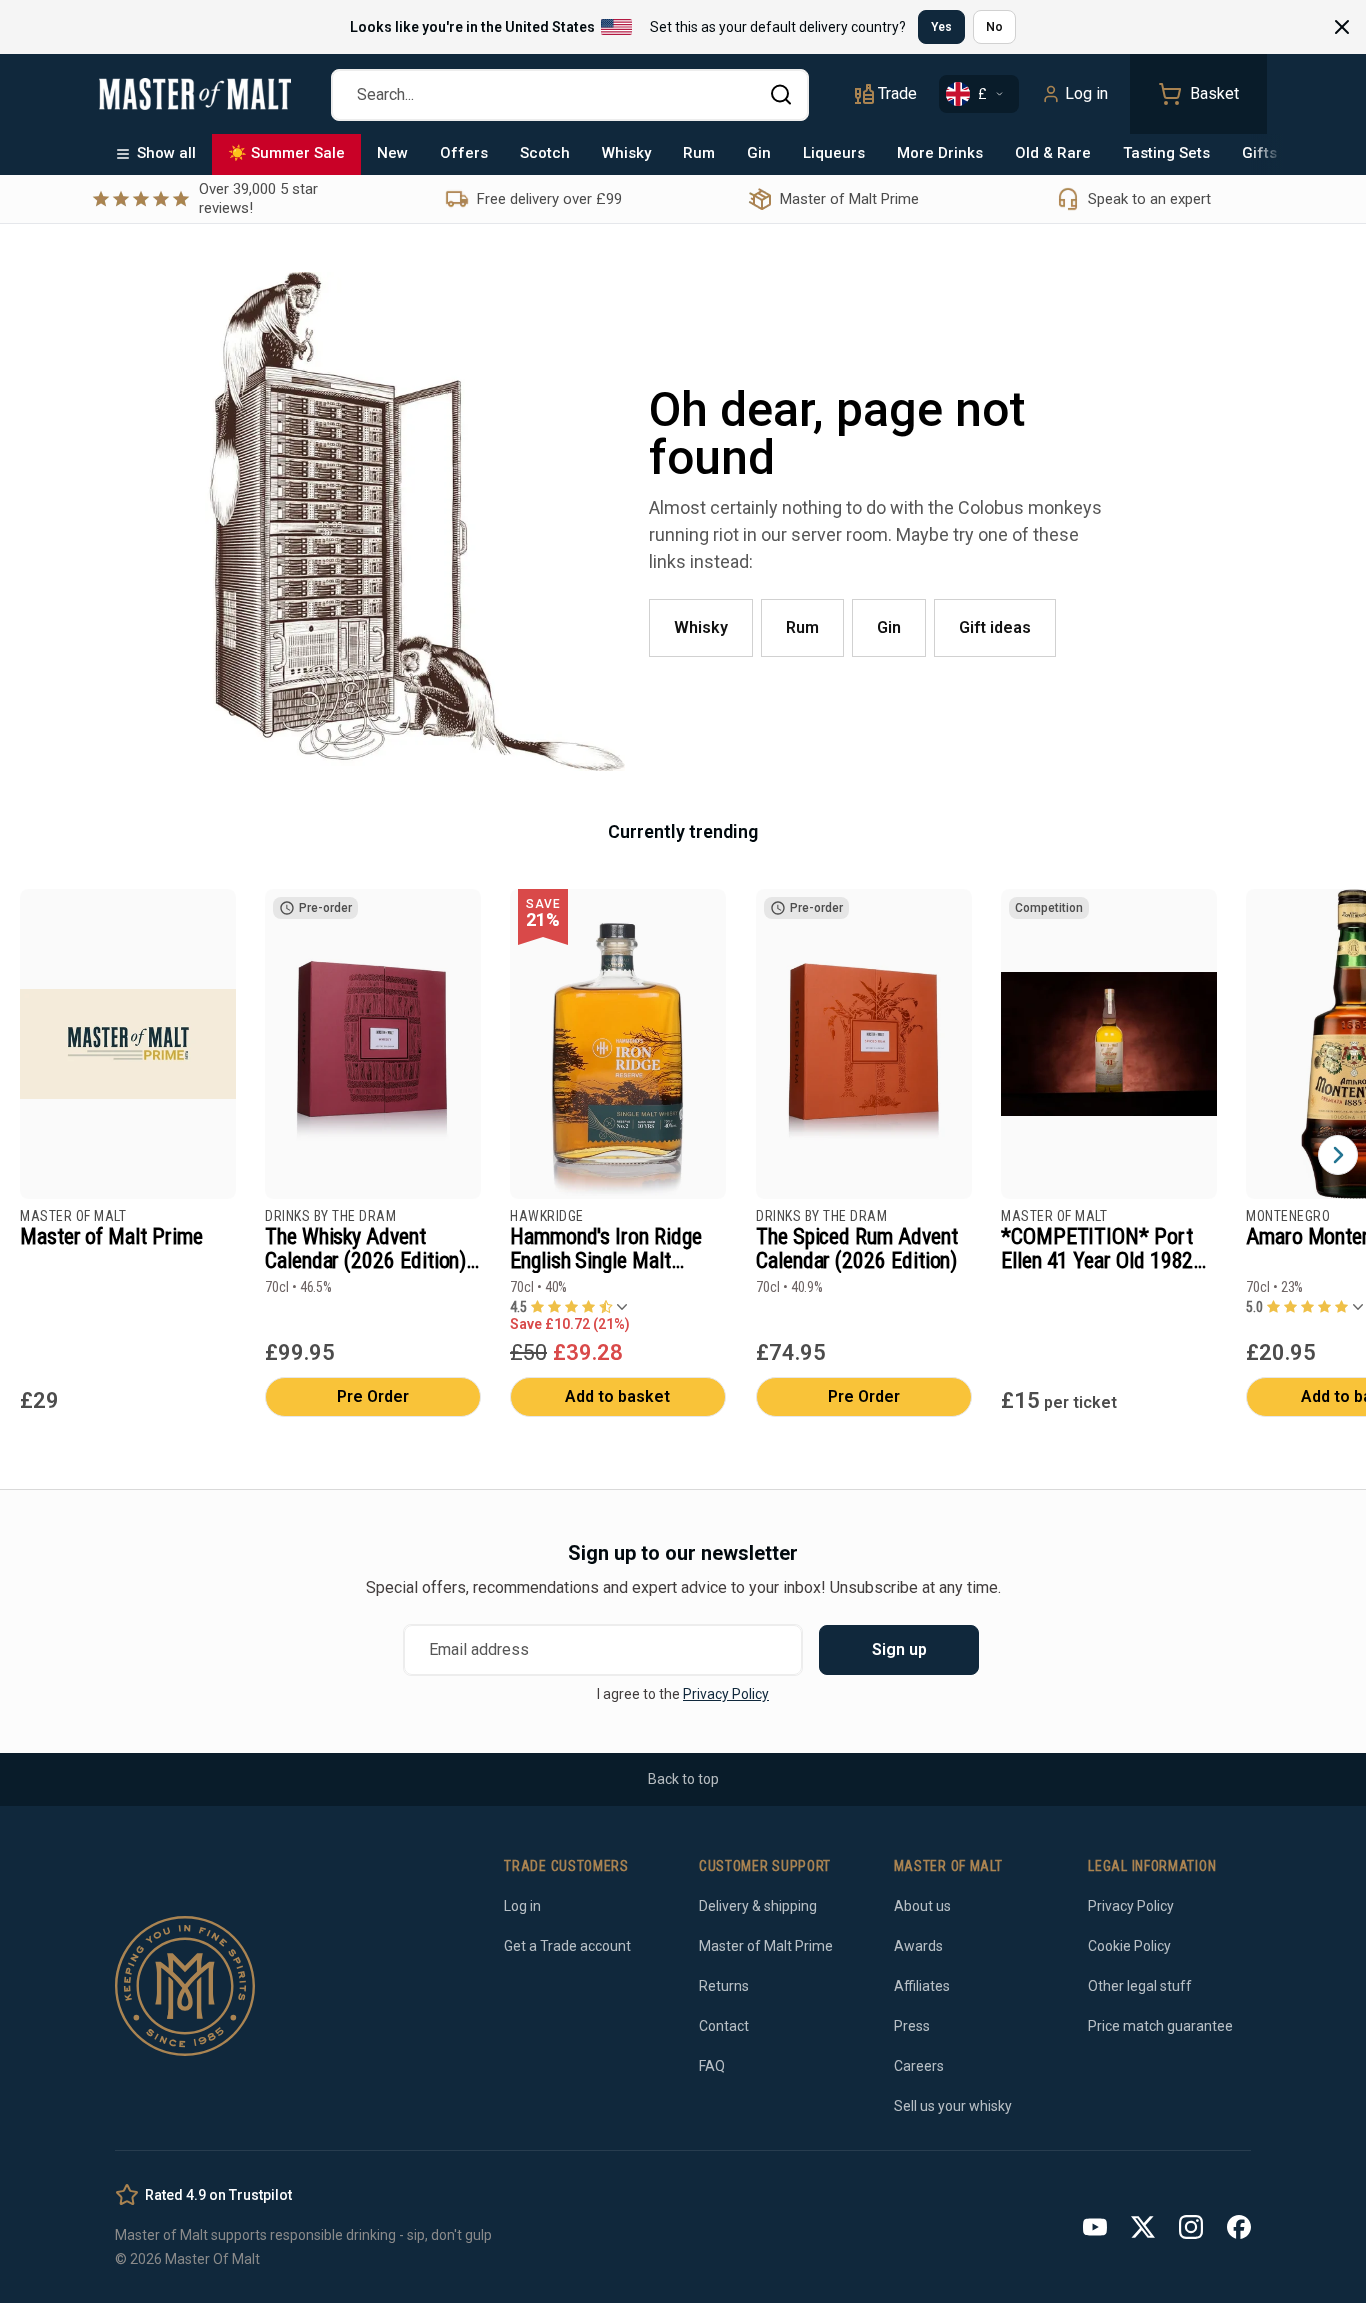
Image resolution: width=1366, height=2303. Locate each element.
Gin (759, 153)
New (392, 153)
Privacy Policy (726, 1694)
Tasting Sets (1166, 153)
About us (922, 1906)
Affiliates (922, 1986)
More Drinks (940, 153)
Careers (919, 2066)
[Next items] (1338, 1155)
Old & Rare (1053, 153)
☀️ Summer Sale (286, 153)
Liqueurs (834, 153)
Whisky (626, 153)
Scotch (545, 153)
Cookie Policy (1129, 1946)
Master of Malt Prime (766, 1946)
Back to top (683, 1779)
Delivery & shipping (758, 1906)
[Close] (1342, 27)
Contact (724, 2026)
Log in (1086, 93)
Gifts (1259, 153)
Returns (724, 1986)
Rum (699, 153)
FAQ (712, 2066)
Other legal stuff (1140, 1986)
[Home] (195, 94)
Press (912, 2026)
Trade (897, 93)
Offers (464, 153)
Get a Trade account (567, 1946)
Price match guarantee (1160, 2026)
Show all (166, 153)
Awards (918, 1946)
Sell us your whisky (953, 2106)
